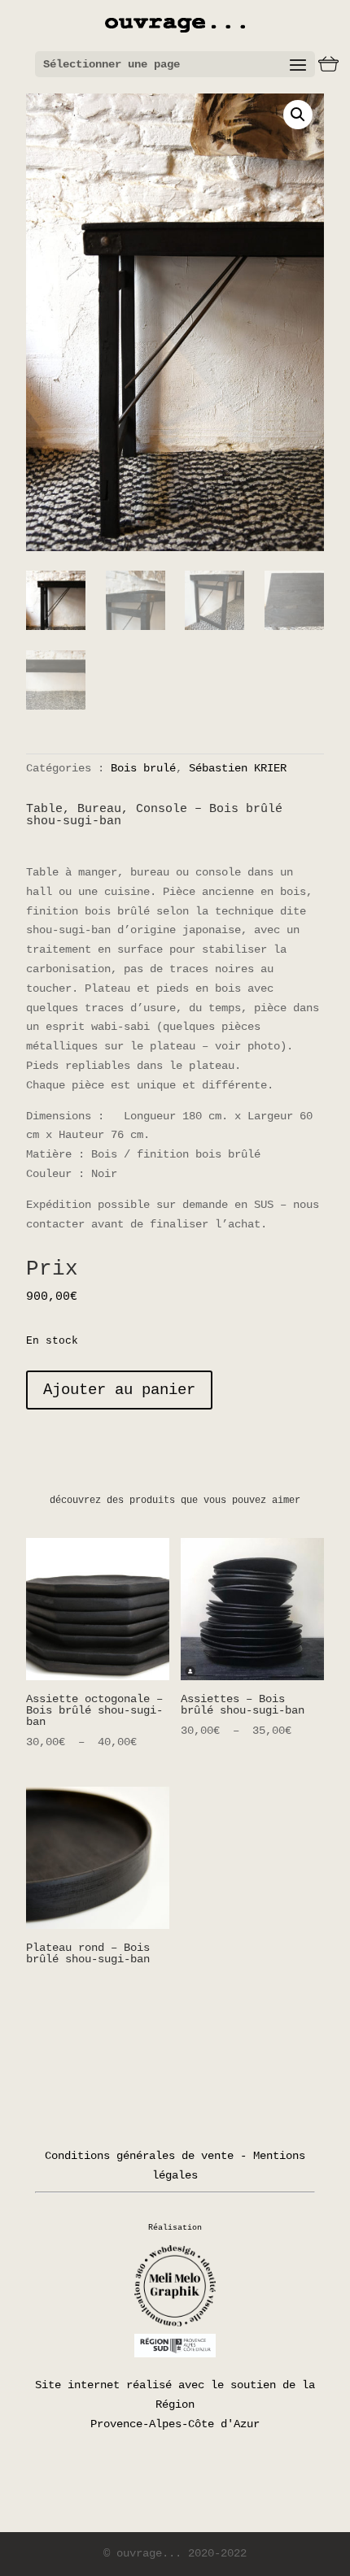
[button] (298, 115)
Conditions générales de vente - (146, 2156)
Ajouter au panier (119, 1390)
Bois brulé (143, 768)
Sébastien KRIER (238, 768)
